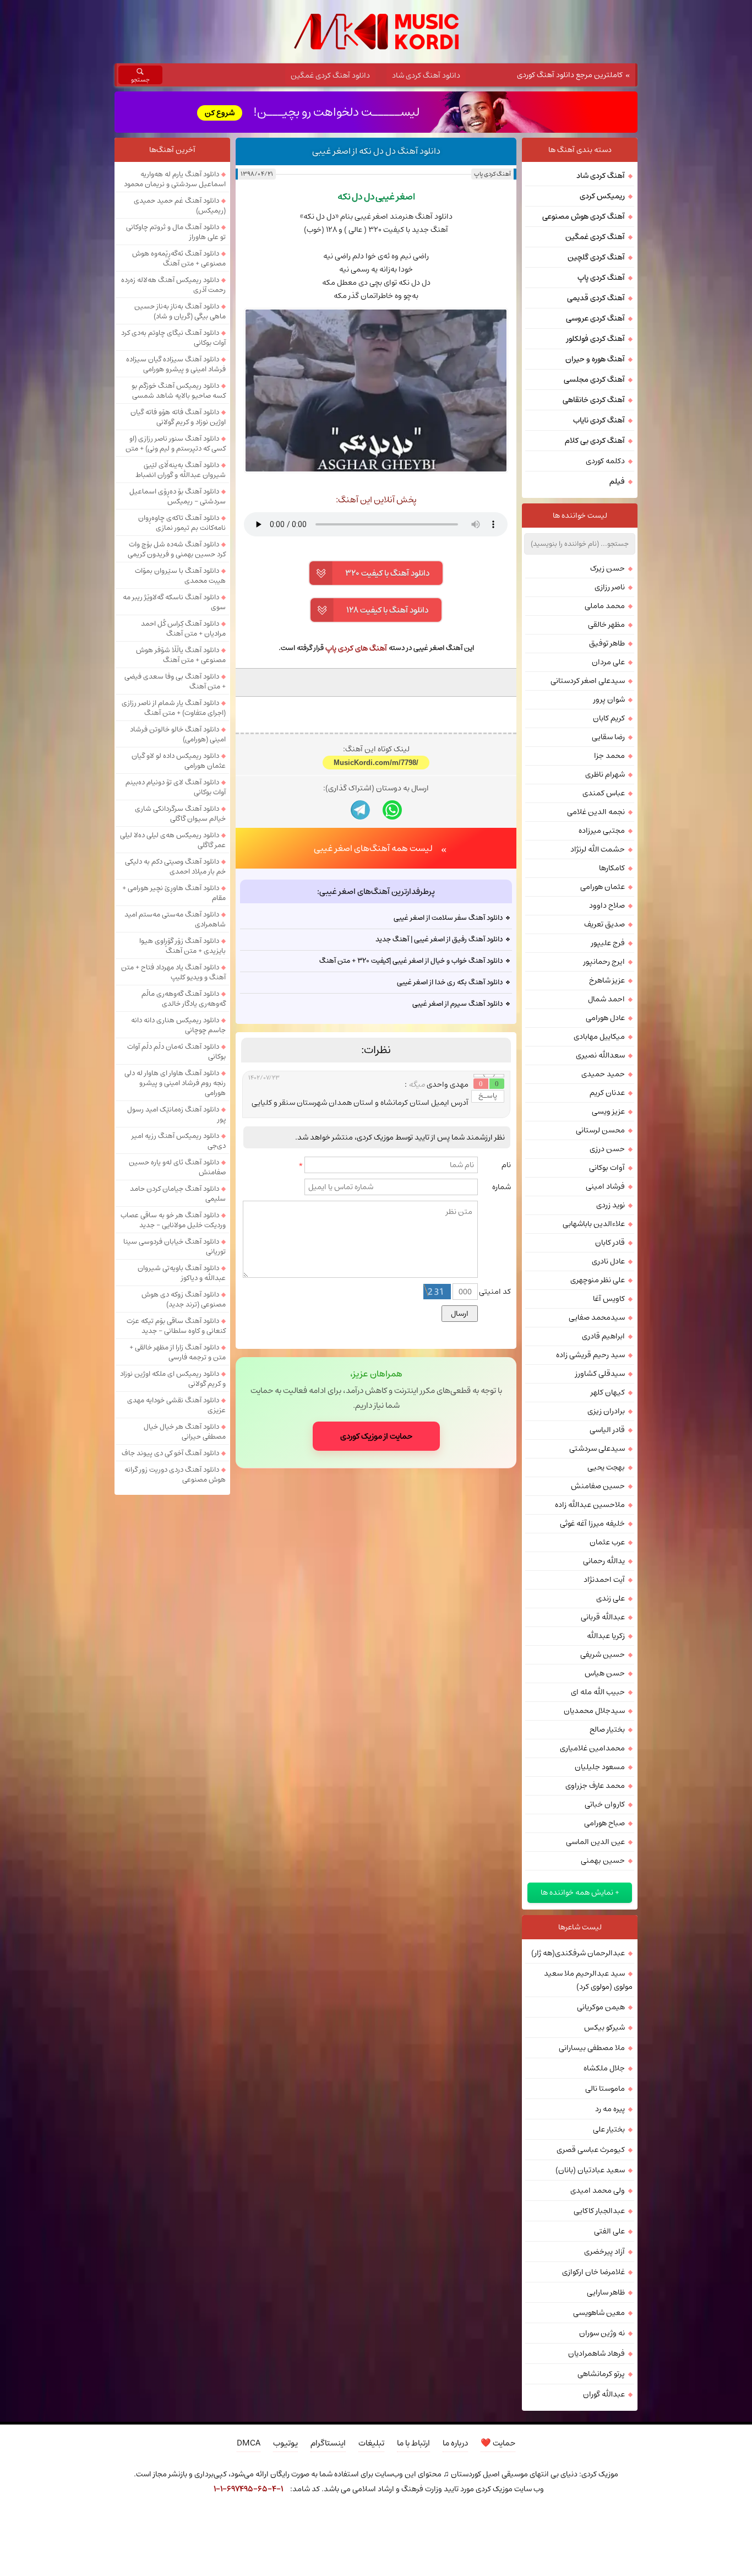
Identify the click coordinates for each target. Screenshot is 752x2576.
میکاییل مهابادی (599, 1037)
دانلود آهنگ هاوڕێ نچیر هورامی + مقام (174, 893)
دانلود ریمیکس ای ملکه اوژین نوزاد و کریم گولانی (173, 1379)
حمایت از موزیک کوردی (376, 1436)
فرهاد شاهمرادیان (596, 2353)
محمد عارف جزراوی (595, 1786)
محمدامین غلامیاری (592, 1748)
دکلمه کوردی (605, 461)
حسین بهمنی (603, 1861)
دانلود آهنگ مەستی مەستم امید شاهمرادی (175, 919)
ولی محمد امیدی (598, 2190)
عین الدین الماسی (595, 1842)
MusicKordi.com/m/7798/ (376, 763)
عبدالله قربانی (603, 1617)
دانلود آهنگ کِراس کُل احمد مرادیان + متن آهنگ (183, 628)
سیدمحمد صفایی (597, 1317)
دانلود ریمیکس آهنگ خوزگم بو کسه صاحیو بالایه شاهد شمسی (179, 391)
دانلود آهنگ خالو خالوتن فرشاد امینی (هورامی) (178, 734)
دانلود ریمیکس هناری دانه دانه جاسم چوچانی (178, 1025)
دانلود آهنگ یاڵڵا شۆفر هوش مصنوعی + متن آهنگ (181, 655)
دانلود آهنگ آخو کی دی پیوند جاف (170, 1453)
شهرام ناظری (605, 774)
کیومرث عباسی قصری (591, 2150)
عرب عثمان (607, 1542)
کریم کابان (609, 718)
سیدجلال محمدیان (594, 1711)
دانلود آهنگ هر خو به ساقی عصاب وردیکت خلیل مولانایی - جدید (173, 1220)
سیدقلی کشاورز (600, 1374)
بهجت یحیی (606, 1467)
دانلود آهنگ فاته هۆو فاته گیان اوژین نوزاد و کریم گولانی (178, 417)
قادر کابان (610, 1243)
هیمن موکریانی (601, 2007)
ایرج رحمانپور (604, 962)
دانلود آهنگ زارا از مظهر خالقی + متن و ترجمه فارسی (178, 1352)
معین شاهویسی (599, 2313)
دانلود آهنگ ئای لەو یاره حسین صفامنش (177, 1167)
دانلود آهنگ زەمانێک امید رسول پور (176, 1114)
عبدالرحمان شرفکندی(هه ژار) (578, 1953)
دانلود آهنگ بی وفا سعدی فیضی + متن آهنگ (175, 681)
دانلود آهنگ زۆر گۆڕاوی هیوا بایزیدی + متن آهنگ (182, 946)
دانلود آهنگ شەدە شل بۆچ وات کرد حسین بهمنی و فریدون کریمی (177, 549)
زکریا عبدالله (606, 1636)
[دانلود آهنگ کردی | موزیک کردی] (376, 32)
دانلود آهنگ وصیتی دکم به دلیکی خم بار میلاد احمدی (175, 866)
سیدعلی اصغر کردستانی (588, 681)
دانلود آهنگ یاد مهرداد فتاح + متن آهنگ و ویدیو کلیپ (173, 972)
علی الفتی (609, 2231)
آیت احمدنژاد (604, 1580)
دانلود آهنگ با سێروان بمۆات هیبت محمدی (180, 576)
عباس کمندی (604, 793)
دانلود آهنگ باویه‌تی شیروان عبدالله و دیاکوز (182, 1273)
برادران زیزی (606, 1411)
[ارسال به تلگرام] (360, 810)
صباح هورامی (604, 1823)
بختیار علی (609, 2129)
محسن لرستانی (600, 1130)
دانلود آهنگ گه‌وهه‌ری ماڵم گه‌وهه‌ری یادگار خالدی (184, 999)
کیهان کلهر (608, 1392)
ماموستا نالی (605, 2089)
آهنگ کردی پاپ (492, 174)
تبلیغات (371, 2443)
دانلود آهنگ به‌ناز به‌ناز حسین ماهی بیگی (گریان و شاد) (180, 311)
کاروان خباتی (605, 1804)
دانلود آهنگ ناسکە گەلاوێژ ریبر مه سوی (174, 602)
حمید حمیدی (603, 1074)
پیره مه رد (610, 2109)
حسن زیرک (607, 568)
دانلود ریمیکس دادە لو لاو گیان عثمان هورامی (179, 761)
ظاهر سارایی (606, 2292)
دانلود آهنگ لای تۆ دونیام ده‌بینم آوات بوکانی (176, 787)
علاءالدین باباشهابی (594, 1224)
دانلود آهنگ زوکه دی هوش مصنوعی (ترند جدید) (184, 1299)
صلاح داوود (607, 905)
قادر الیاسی (607, 1430)
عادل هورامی (605, 1018)
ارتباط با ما (413, 2443)
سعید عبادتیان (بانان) (590, 2170)
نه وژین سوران (602, 2333)
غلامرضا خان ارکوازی (593, 2272)
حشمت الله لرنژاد (598, 849)
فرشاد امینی (605, 1186)
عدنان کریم (607, 1093)
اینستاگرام (328, 2443)
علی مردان (608, 662)
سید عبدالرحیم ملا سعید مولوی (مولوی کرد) (588, 1980)
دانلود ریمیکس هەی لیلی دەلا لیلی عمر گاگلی (173, 840)
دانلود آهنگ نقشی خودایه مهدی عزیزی (176, 1405)
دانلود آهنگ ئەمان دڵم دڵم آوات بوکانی (176, 1051)
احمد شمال (606, 999)
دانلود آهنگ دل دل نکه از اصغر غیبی (376, 151)
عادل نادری (608, 1261)
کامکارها (612, 868)
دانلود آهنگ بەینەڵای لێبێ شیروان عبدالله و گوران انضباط (181, 470)
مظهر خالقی (606, 625)
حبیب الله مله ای (598, 1692)
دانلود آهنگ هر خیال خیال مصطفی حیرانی (185, 1431)
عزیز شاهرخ (607, 980)
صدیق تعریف (604, 924)
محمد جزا (609, 756)
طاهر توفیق (607, 643)
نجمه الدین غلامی (596, 812)
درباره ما (455, 2443)
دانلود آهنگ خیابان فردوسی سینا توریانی (175, 1246)
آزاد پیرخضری (604, 2252)
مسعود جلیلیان (600, 1767)
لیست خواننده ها (580, 516)
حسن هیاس (605, 1673)
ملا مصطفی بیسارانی (592, 2048)
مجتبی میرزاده (602, 831)
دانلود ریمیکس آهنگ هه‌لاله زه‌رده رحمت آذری (173, 285)
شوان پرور (609, 699)
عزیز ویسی (608, 1111)
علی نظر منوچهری (598, 1280)
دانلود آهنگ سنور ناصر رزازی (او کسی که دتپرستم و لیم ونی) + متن (176, 443)
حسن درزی (607, 1149)
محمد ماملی (605, 606)
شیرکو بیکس (604, 2027)
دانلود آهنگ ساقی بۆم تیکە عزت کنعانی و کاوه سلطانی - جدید (176, 1326)
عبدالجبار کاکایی (599, 2211)
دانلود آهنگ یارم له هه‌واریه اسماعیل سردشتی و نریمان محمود (175, 179)
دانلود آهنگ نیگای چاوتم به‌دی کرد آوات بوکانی (173, 338)
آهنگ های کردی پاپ (356, 648)
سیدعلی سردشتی (597, 1449)
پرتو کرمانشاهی (601, 2374)
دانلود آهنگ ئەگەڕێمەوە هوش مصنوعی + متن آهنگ (179, 258)
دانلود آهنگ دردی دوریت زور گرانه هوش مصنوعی (175, 1474)
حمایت (498, 2443)
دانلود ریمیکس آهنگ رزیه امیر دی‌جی (179, 1141)
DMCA (249, 2443)
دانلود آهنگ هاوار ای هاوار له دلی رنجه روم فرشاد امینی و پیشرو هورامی (175, 1083)
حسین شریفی (603, 1655)
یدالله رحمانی (604, 1561)
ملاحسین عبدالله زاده (590, 1505)
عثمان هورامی (603, 887)
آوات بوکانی (607, 1168)
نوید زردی (611, 1205)
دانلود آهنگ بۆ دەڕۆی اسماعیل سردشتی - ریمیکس (178, 496)
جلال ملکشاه (604, 2068)
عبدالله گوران (604, 2394)
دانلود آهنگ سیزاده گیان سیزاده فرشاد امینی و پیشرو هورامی (176, 364)
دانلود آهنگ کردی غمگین (330, 75)
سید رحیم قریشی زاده (590, 1355)
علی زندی (611, 1598)
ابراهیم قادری (603, 1336)
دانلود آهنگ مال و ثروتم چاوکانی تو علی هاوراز (176, 232)
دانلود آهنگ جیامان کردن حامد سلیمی (178, 1194)
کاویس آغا (609, 1299)
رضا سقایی (608, 737)
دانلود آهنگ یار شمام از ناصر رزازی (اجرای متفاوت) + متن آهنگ (174, 708)
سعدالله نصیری (600, 1055)
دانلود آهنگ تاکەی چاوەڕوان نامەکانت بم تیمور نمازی (182, 523)
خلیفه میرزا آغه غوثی (592, 1523)
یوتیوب (285, 2443)
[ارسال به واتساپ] (392, 810)
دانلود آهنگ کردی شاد (426, 75)
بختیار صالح (607, 1729)
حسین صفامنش (598, 1486)
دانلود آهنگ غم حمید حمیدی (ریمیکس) (180, 205)
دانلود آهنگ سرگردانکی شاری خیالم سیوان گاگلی (180, 814)
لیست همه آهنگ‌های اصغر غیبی (373, 848)
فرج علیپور (608, 943)
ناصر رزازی (610, 587)
